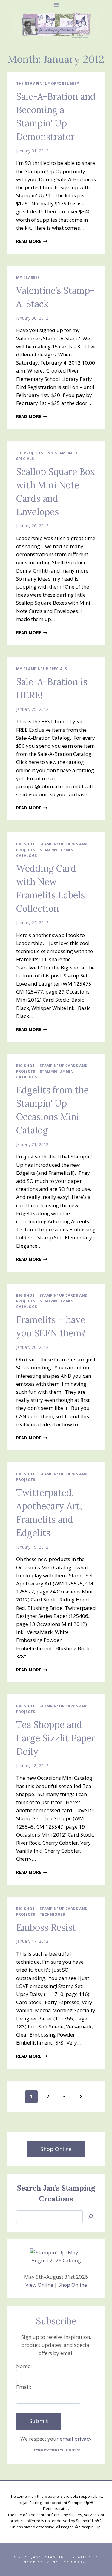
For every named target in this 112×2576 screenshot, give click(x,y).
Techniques (52, 1914)
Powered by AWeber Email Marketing (56, 2450)
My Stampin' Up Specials (42, 669)
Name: (24, 2366)
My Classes (28, 277)
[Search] (91, 2217)
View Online (39, 2285)
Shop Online (73, 2285)
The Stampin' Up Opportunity (48, 83)
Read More (32, 241)
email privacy (76, 2439)
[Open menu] (56, 5)
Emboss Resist (46, 1927)
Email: (24, 2387)
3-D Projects (30, 453)
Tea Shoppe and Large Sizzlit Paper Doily (56, 1738)
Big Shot (26, 844)
